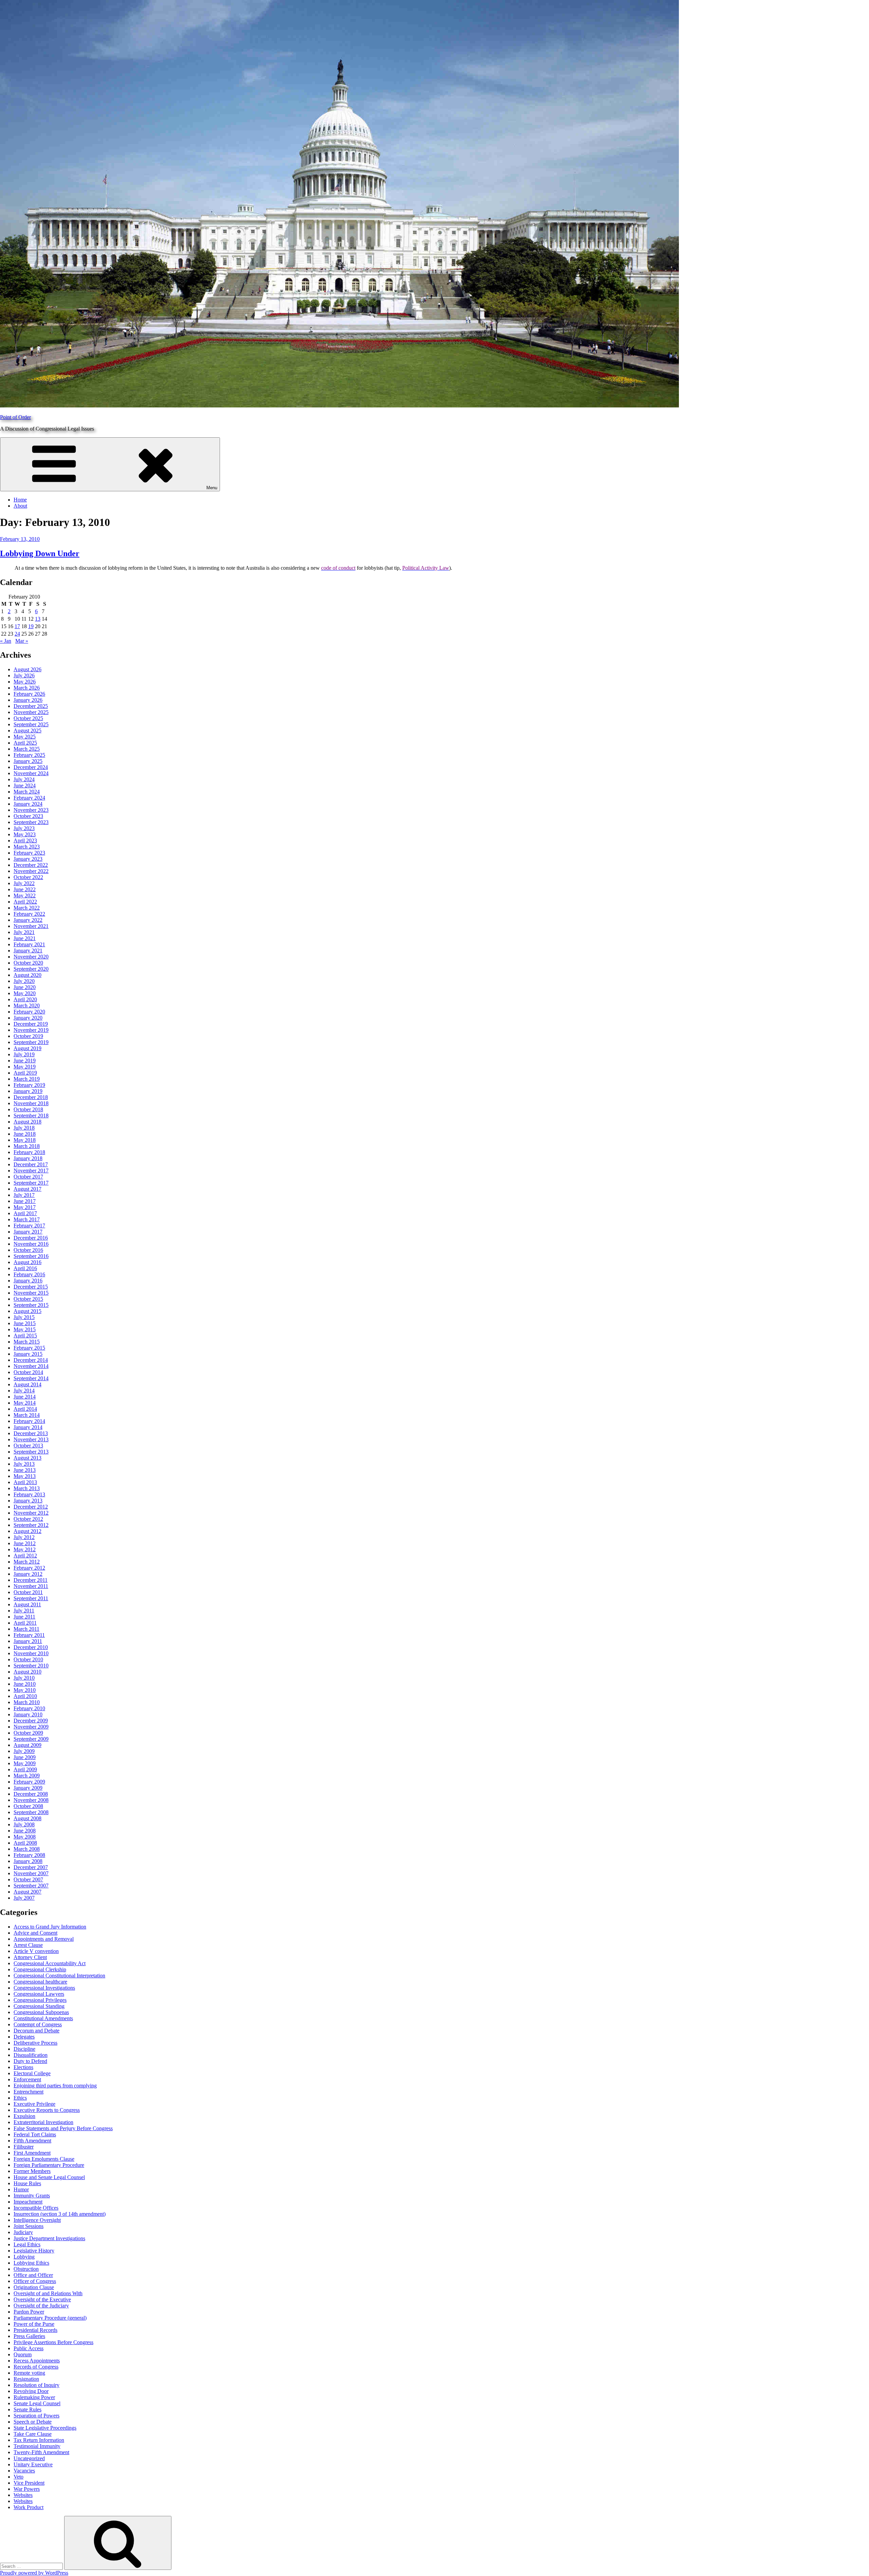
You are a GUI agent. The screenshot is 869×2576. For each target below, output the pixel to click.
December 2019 (31, 1024)
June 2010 (25, 1684)
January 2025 (28, 761)
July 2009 (24, 1751)
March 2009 (27, 1776)
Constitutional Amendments (43, 2018)
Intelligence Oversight (37, 2220)
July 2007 (24, 1898)
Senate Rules (27, 2409)
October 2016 (28, 1250)
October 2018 (28, 1109)
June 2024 (25, 785)
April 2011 (25, 1623)
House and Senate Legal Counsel (49, 2177)
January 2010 (28, 1714)
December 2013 (31, 1433)
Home (20, 500)
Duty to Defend (30, 2061)
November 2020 (31, 957)
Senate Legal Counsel (37, 2403)
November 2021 (31, 926)
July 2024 (24, 779)
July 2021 (24, 932)
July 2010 (24, 1678)
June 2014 (25, 1397)
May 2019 (25, 1067)
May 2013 (25, 1476)
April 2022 (25, 902)
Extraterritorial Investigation (43, 2122)
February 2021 (29, 944)
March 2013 (27, 1488)
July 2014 (24, 1391)
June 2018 (25, 1134)
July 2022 (24, 883)
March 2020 (27, 1006)
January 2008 (28, 1861)
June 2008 (25, 1831)
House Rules (27, 2183)
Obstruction (26, 2269)
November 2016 (31, 1244)
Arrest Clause (28, 1945)
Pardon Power (29, 2312)
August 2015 (27, 1311)
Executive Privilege (34, 2104)
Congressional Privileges (40, 2000)
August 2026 (27, 669)
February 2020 (29, 1012)
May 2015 (25, 1329)
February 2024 (29, 798)
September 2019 (31, 1042)
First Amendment (32, 2153)
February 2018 (29, 1152)
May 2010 (25, 1690)
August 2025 (27, 730)
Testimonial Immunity (37, 2446)
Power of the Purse (34, 2324)
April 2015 (25, 1336)
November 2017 (31, 1171)
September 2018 (31, 1116)
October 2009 (28, 1733)
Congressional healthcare (40, 1982)
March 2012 (27, 1562)
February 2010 (29, 1708)
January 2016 (28, 1281)
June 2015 (25, 1323)
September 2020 (31, 969)
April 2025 (25, 743)
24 (17, 634)
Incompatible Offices (36, 2208)
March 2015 (27, 1342)
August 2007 (27, 1892)
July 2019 (24, 1054)
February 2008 (29, 1855)
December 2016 (31, 1238)
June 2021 (25, 938)
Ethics (20, 2098)
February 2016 (29, 1274)
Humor (21, 2189)
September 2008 (31, 1812)
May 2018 (25, 1140)
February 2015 (29, 1348)
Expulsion (24, 2116)
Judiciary (23, 2232)
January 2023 (28, 859)
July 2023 (24, 828)
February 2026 (29, 694)
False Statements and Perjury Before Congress (63, 2128)
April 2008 (25, 1843)
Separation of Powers (36, 2416)
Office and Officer (33, 2275)
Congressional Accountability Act (50, 1963)
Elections (23, 2067)
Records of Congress (36, 2367)
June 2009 (25, 1757)
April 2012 (25, 1556)
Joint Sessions (29, 2226)
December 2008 (31, 1794)
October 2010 (28, 1659)
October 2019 (28, 1036)
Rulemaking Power (34, 2397)
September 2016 (31, 1256)
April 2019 (25, 1073)
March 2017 (27, 1219)
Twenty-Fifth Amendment (41, 2452)
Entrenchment (29, 2092)
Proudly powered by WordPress (34, 2573)
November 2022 (31, 871)
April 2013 (25, 1482)
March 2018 (27, 1146)
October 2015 (28, 1299)
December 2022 (31, 865)
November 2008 (31, 1800)
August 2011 (27, 1604)
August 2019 (27, 1048)
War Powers (27, 2489)
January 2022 (28, 920)
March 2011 (26, 1629)
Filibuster (24, 2147)
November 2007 (31, 1873)
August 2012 (27, 1531)
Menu (212, 488)
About (20, 506)
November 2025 (31, 712)
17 (17, 626)
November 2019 (31, 1030)
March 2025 (27, 749)
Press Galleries (29, 2336)
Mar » (22, 641)
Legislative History (34, 2251)
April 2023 (25, 841)
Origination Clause (34, 2287)
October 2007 (28, 1879)
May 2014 (25, 1403)
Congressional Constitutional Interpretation (59, 1976)
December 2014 (31, 1360)
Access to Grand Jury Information (50, 1927)
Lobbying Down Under (40, 553)
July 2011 (24, 1611)
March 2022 (27, 908)
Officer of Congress (35, 2281)
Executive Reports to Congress (47, 2110)
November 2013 (31, 1439)
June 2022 (25, 889)
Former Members (32, 2171)
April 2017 (25, 1213)
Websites (23, 2495)
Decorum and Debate (36, 2031)
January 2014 (28, 1427)
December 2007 (31, 1867)
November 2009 (31, 1727)
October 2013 (28, 1446)
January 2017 (28, 1232)
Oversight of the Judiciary (41, 2306)
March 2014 (27, 1415)
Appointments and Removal (44, 1939)
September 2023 (31, 822)
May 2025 (25, 737)
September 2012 (31, 1525)
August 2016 (27, 1262)
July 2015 (24, 1317)
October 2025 (28, 718)
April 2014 (25, 1409)
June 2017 (25, 1201)
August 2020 (27, 975)
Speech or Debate (33, 2422)
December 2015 (31, 1287)
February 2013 (29, 1494)
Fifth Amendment (32, 2141)
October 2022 (28, 877)
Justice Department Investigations (49, 2238)
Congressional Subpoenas (41, 2012)
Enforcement (27, 2079)
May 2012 (25, 1549)
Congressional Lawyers (39, 1994)
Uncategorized (29, 2458)
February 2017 (29, 1226)
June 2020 (25, 987)
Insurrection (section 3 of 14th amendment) (60, 2214)
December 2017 (31, 1164)
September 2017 (31, 1183)
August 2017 (27, 1189)
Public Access (29, 2348)
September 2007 (31, 1886)
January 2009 (28, 1788)
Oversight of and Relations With (48, 2293)
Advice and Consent (35, 1933)
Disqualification (31, 2055)
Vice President (29, 2483)
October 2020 (28, 963)
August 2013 (27, 1458)
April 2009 (25, 1769)
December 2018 (31, 1097)
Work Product (29, 2507)
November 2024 (31, 773)
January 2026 (28, 700)
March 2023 (27, 847)
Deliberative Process (35, 2043)
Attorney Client (30, 1957)
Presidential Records (35, 2330)
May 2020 (25, 993)
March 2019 (27, 1079)
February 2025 (29, 755)
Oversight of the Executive (42, 2299)
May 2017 (25, 1207)
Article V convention (36, 1951)
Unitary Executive (33, 2464)
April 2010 (25, 1696)
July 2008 (24, 1824)
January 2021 (28, 951)
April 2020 (25, 999)
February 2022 (29, 914)
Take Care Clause (33, 2434)
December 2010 (31, 1647)
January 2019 (28, 1091)
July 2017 (24, 1195)
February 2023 (29, 853)
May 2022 (25, 896)
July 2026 (24, 675)
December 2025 (31, 706)
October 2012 (28, 1519)
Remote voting (29, 2373)
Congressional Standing (39, 2006)
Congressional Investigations (44, 1988)
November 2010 (31, 1653)
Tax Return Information (39, 2440)
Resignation (26, 2379)
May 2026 (25, 682)
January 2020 (28, 1018)
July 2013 (24, 1464)
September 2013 (31, 1452)
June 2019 (25, 1061)
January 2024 (28, 804)
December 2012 (31, 1507)
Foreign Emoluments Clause (44, 2159)
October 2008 (28, 1806)
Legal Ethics (27, 2244)
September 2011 (31, 1598)
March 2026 (27, 688)
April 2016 (25, 1268)
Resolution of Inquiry (36, 2385)
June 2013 (25, 1470)
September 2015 (31, 1305)
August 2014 (27, 1384)
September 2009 (31, 1739)
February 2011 (29, 1635)
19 (31, 626)
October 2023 (28, 816)
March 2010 (27, 1702)
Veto (19, 2477)
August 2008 (27, 1818)
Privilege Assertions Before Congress (53, 2342)
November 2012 (31, 1513)
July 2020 (24, 981)
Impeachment (28, 2202)
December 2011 (31, 1580)
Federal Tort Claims (35, 2134)
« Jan (6, 641)
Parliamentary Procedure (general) (50, 2318)
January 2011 (28, 1641)
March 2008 (27, 1849)
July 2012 (24, 1537)
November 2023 (31, 810)
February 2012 (29, 1568)
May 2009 (25, 1763)
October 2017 (28, 1177)
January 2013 (28, 1501)
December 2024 (31, 767)
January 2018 (28, 1158)
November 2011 (31, 1586)
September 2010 (31, 1666)
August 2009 (27, 1745)
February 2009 (29, 1782)
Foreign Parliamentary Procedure (49, 2165)
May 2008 (25, 1837)
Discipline (24, 2049)
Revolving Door (31, 2391)
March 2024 (27, 792)
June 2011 (24, 1617)
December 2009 (31, 1721)
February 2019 (29, 1085)
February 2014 (29, 1421)
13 (38, 619)
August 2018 (27, 1122)
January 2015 (28, 1354)
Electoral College (32, 2073)
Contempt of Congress (38, 2024)
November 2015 (31, 1293)
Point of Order (15, 417)
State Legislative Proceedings (45, 2428)
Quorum (23, 2354)
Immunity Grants (32, 2196)
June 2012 (25, 1543)
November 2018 (31, 1103)
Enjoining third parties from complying (55, 2086)
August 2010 (27, 1672)
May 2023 (25, 834)
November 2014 (31, 1366)
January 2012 (28, 1574)
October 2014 (28, 1372)
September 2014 (31, 1378)
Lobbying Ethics (31, 2263)
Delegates (24, 2037)
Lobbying (24, 2257)
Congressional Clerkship (40, 1969)
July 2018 (24, 1128)
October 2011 (28, 1592)
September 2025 (31, 724)
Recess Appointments (37, 2361)
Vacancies (24, 2471)
